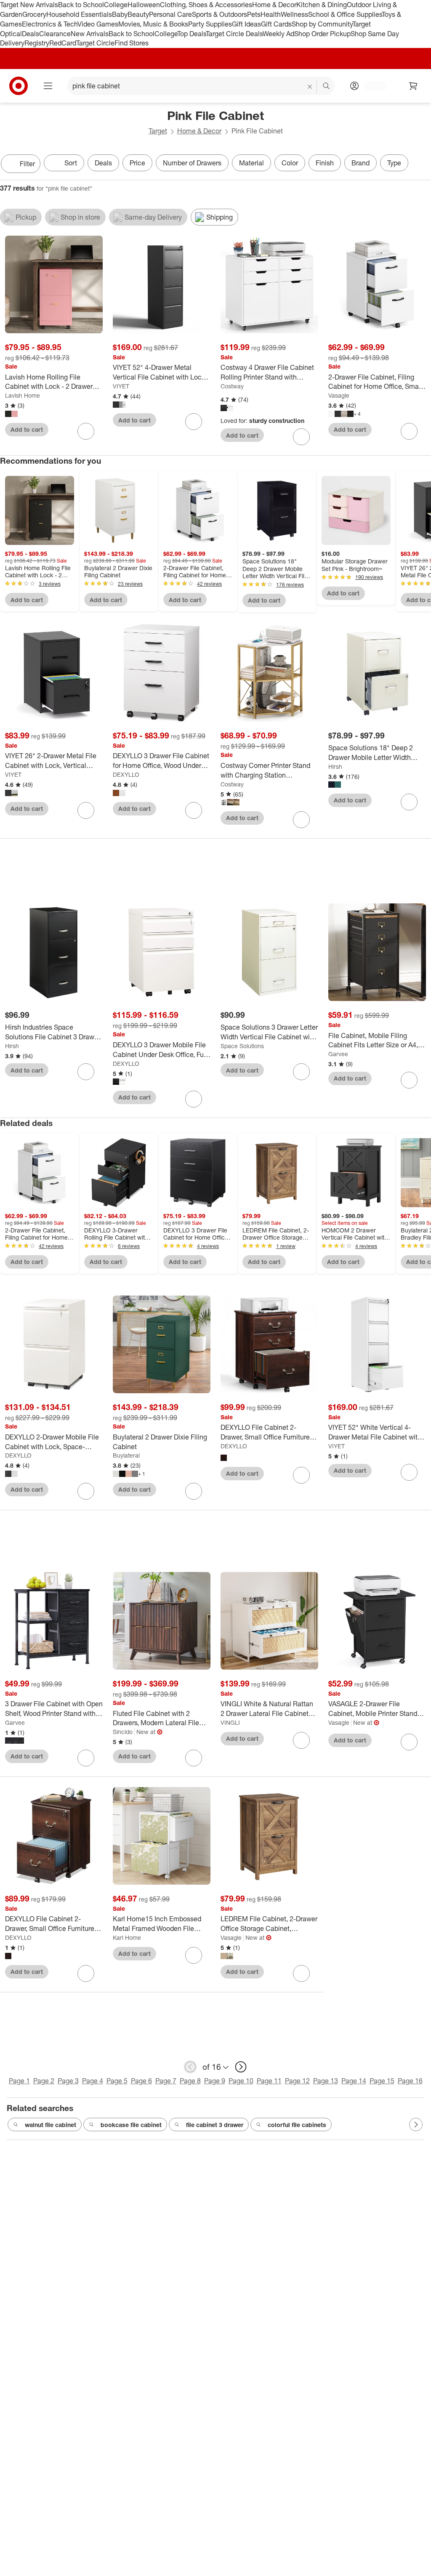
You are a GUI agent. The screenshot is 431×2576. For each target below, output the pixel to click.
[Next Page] (423, 165)
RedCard (63, 43)
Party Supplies (210, 24)
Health (271, 14)
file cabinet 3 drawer (215, 2125)
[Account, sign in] (371, 86)
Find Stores (132, 43)
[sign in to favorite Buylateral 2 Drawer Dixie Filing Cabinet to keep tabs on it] (194, 1491)
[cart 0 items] (413, 86)
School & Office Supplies (345, 14)
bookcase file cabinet (131, 2125)
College (116, 5)
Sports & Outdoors (219, 14)
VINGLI (230, 1722)
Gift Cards (276, 24)
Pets (254, 14)
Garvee (338, 1054)
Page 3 (68, 2081)
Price (137, 163)
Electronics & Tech (50, 24)
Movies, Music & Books (153, 24)
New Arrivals (90, 34)
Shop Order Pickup (322, 34)
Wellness (294, 14)
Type (394, 163)
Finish (325, 163)
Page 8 (190, 2081)
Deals (31, 34)
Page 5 (117, 2081)
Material (251, 163)
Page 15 (382, 2081)
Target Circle (95, 43)
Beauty (138, 14)
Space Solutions (242, 1046)
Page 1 (19, 2081)
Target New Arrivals (29, 5)
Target (158, 131)
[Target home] (19, 86)
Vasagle (339, 395)
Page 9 (215, 2081)
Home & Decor (274, 5)
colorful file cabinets (297, 2125)
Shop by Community (322, 24)
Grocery (34, 14)
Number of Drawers (192, 163)
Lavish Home (23, 395)
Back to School (81, 5)
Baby (120, 14)
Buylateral (126, 1455)
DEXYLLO (126, 774)
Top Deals (192, 34)
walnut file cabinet (51, 2125)
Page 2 (44, 2081)
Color (290, 163)
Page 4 (93, 2081)
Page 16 (410, 2081)
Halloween (144, 5)
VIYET (121, 386)
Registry (37, 43)
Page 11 (269, 2081)
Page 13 (326, 2081)
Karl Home (127, 1937)
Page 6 (141, 2081)
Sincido (123, 1732)
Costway (232, 386)
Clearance (55, 34)
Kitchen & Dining (322, 5)
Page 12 (297, 2081)
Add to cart (27, 429)
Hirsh (335, 766)
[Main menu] (48, 86)
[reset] (310, 87)
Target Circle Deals (234, 34)
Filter (27, 164)
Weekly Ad (278, 34)
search (327, 87)
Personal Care (170, 14)
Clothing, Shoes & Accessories (206, 5)
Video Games (98, 24)
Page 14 (354, 2081)
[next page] (241, 2067)
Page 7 (166, 2081)
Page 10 (241, 2081)
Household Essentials (79, 14)
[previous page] (190, 2067)
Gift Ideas (246, 24)
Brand (360, 163)
